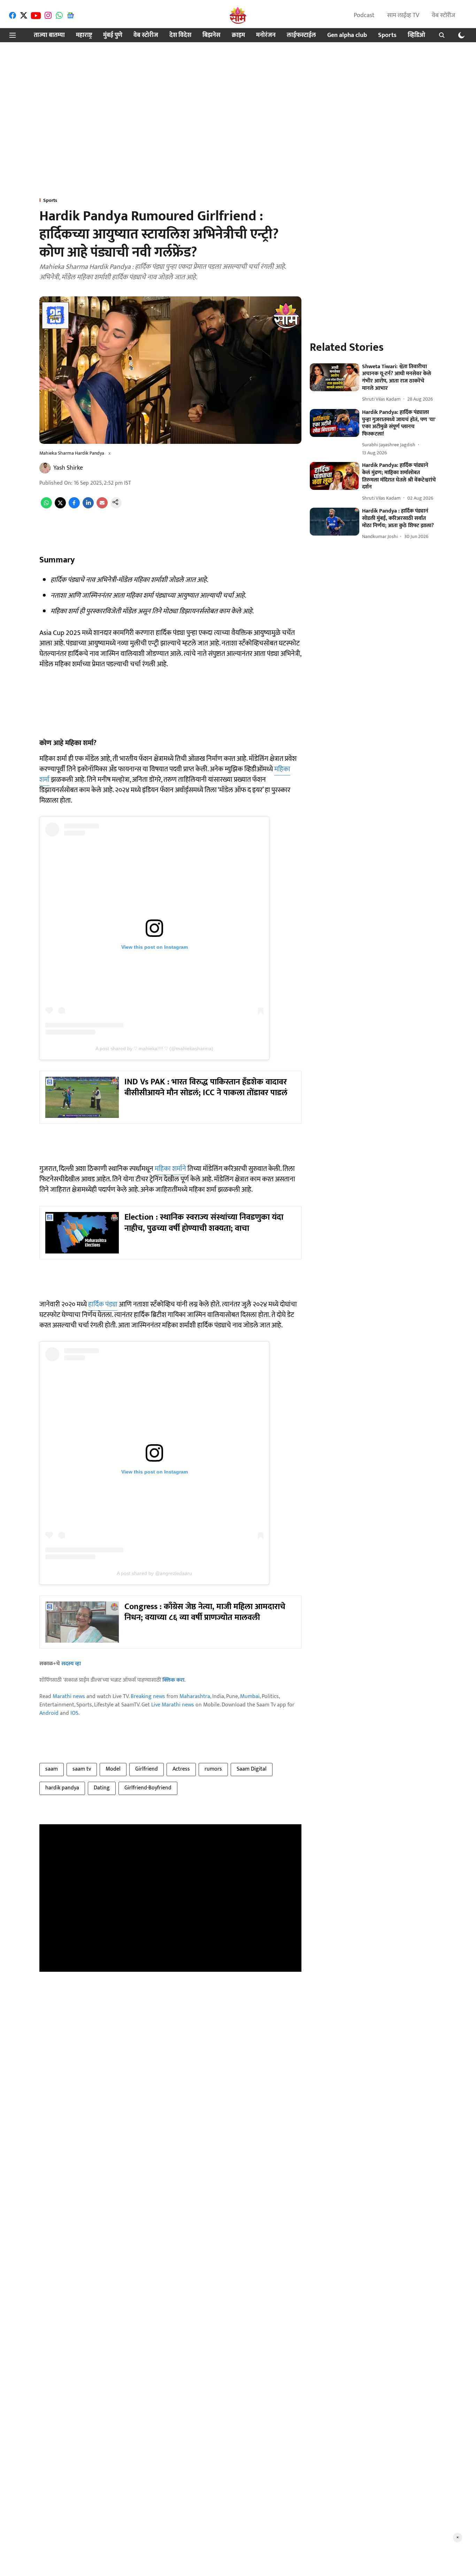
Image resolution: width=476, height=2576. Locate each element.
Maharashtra (195, 1696)
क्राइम (238, 35)
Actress (181, 1769)
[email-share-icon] (102, 507)
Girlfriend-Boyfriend (148, 1788)
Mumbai (250, 1696)
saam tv (82, 1769)
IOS (74, 1713)
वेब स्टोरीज (443, 15)
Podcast (364, 15)
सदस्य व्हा (71, 1664)
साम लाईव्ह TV (403, 15)
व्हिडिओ (416, 35)
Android (49, 1713)
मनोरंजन (266, 35)
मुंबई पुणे (113, 35)
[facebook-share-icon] (74, 507)
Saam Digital (252, 1769)
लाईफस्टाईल (301, 35)
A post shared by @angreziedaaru (154, 1573)
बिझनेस (212, 35)
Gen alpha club (347, 35)
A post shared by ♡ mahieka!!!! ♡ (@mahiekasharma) (154, 1048)
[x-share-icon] (60, 507)
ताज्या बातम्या (49, 35)
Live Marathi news (173, 1705)
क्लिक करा (173, 1680)
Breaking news (148, 1696)
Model (113, 1769)
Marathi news (69, 1696)
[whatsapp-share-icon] (46, 507)
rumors (213, 1769)
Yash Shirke (68, 468)
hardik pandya (62, 1788)
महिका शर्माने (170, 1169)
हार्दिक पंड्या (103, 1304)
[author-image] (45, 468)
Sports (387, 35)
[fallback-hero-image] (335, 377)
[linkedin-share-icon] (88, 507)
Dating (102, 1788)
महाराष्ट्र (84, 35)
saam (52, 1769)
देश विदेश (180, 35)
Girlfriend (147, 1769)
